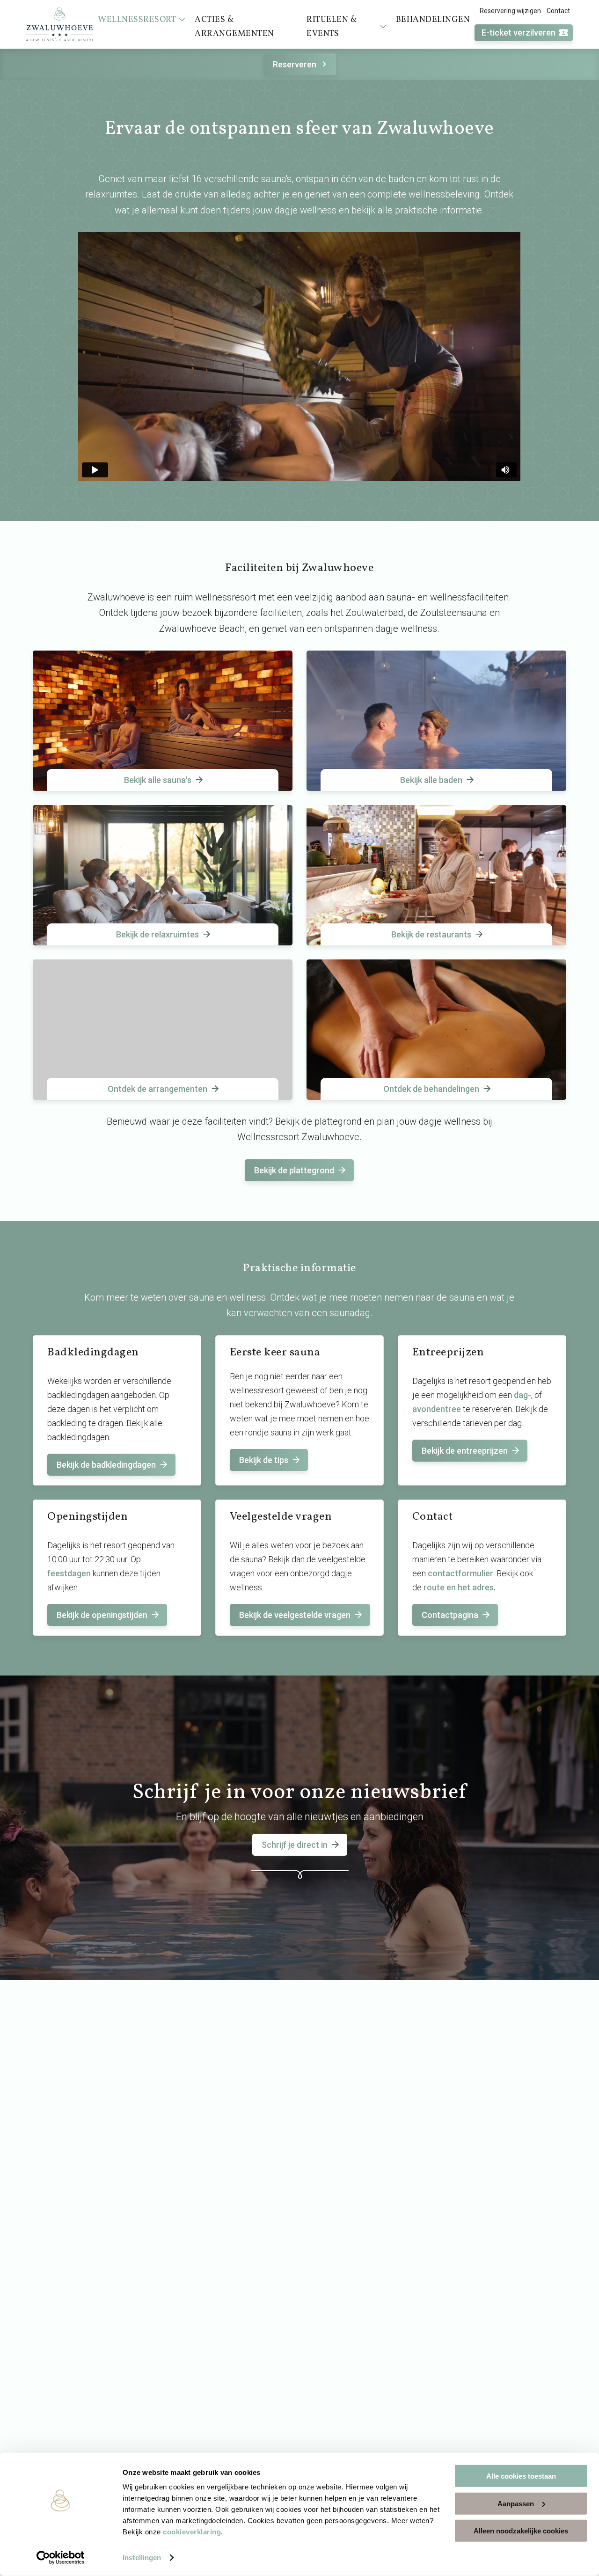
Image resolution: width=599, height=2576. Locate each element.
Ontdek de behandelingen (431, 1089)
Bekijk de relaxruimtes (157, 934)
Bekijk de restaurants (431, 934)
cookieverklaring (192, 2532)
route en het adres (459, 1587)
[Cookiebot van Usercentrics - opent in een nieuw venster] (61, 2558)
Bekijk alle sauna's (158, 780)
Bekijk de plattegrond (294, 1170)
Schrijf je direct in (295, 1845)
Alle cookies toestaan (521, 2476)
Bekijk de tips (264, 1460)
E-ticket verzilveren (519, 33)
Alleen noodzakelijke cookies (521, 2531)
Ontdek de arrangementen (157, 1089)
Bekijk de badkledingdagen (106, 1465)
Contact (558, 11)
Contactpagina (450, 1615)
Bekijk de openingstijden (102, 1615)
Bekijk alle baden (431, 780)
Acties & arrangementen (234, 27)
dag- (522, 1395)
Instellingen (142, 2558)
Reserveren (295, 64)
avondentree (437, 1409)
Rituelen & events (332, 27)
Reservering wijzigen (510, 11)
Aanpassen (516, 2503)
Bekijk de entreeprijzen (465, 1451)
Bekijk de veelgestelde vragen (295, 1615)
